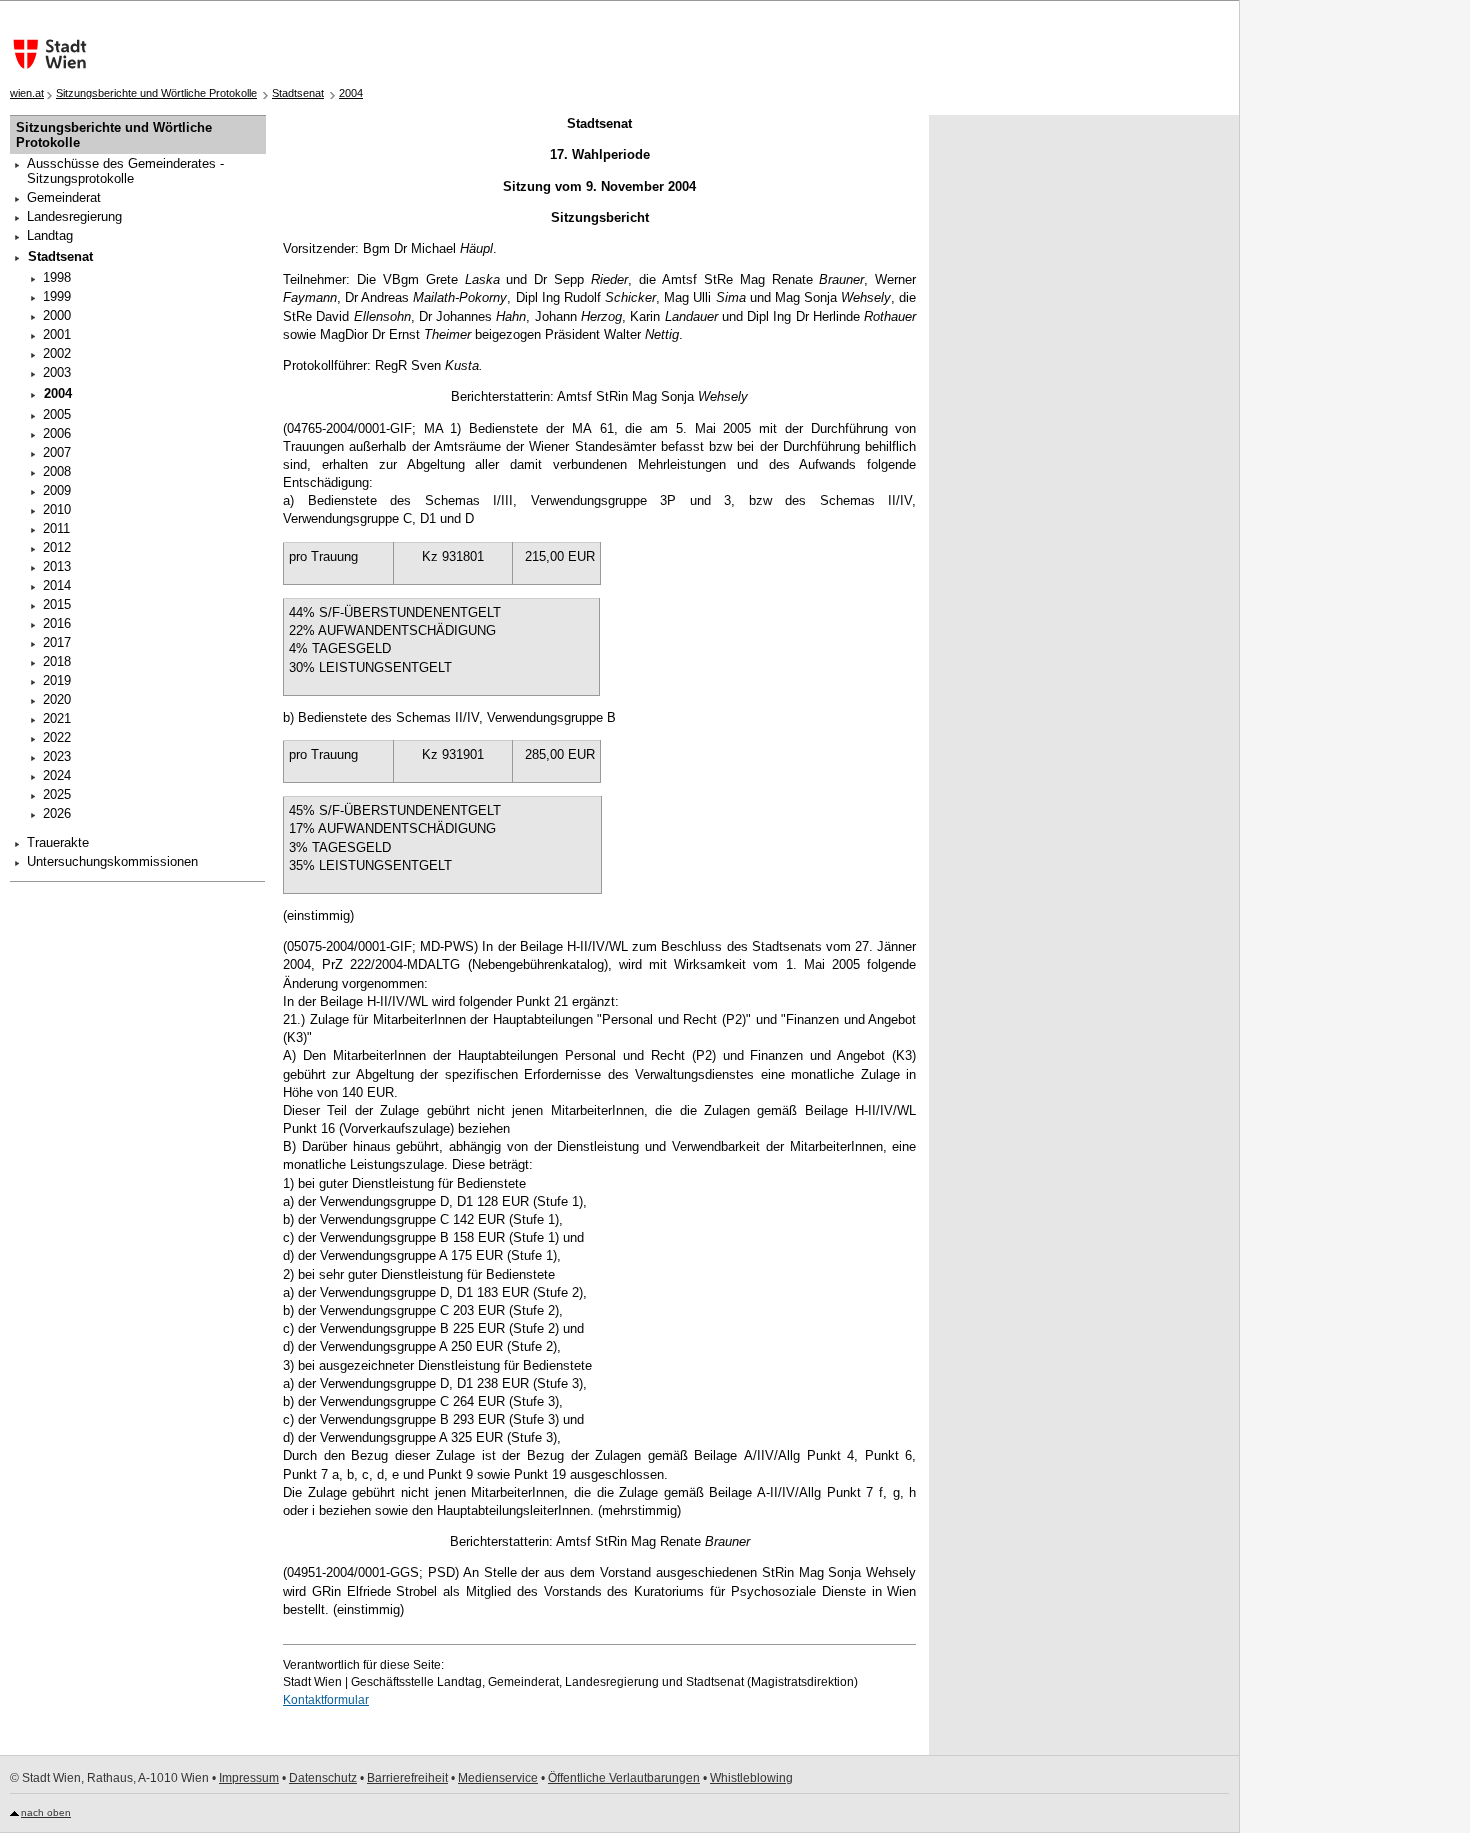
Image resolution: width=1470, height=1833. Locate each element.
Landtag (50, 235)
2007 (57, 452)
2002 (57, 353)
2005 (57, 414)
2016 (57, 623)
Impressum (249, 1778)
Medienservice (498, 1778)
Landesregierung (74, 216)
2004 (351, 93)
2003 (57, 372)
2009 (57, 490)
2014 (57, 585)
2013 (57, 566)
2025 (57, 794)
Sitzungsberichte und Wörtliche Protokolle (156, 93)
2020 (57, 699)
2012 (57, 547)
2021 (57, 718)
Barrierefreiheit (407, 1778)
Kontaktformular (326, 1700)
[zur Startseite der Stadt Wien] (45, 54)
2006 (57, 433)
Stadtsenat (298, 93)
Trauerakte (58, 842)
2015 (57, 604)
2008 (57, 471)
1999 (57, 296)
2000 (57, 315)
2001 (57, 334)
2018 (57, 661)
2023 (57, 756)
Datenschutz (323, 1778)
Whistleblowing (751, 1778)
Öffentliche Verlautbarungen (624, 1778)
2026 (57, 813)
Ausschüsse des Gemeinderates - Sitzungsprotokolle (125, 171)
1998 (57, 277)
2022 (57, 737)
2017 (57, 642)
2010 (57, 509)
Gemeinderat (64, 197)
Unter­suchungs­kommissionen (112, 861)
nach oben (46, 1812)
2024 (57, 775)
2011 (56, 528)
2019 (57, 680)
